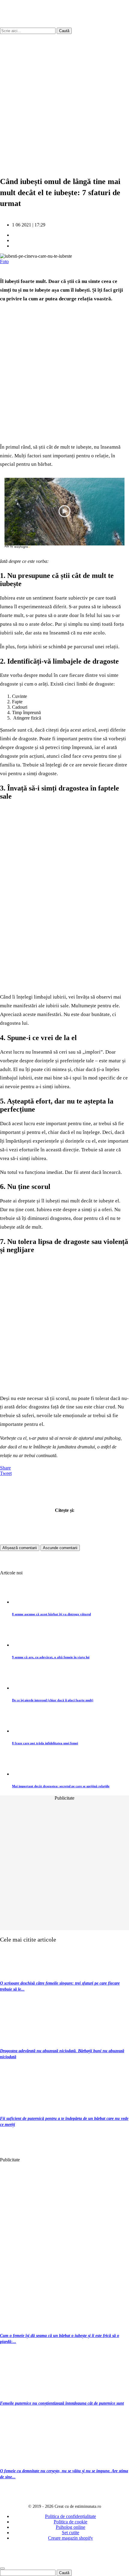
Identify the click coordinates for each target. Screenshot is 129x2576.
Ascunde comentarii (60, 1548)
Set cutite (70, 2533)
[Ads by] (23, 548)
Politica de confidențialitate (70, 2516)
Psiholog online (70, 2527)
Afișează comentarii (20, 1548)
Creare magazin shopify (70, 2538)
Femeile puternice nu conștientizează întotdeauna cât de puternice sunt (62, 2403)
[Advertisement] (64, 99)
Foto (4, 261)
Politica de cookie (70, 2522)
